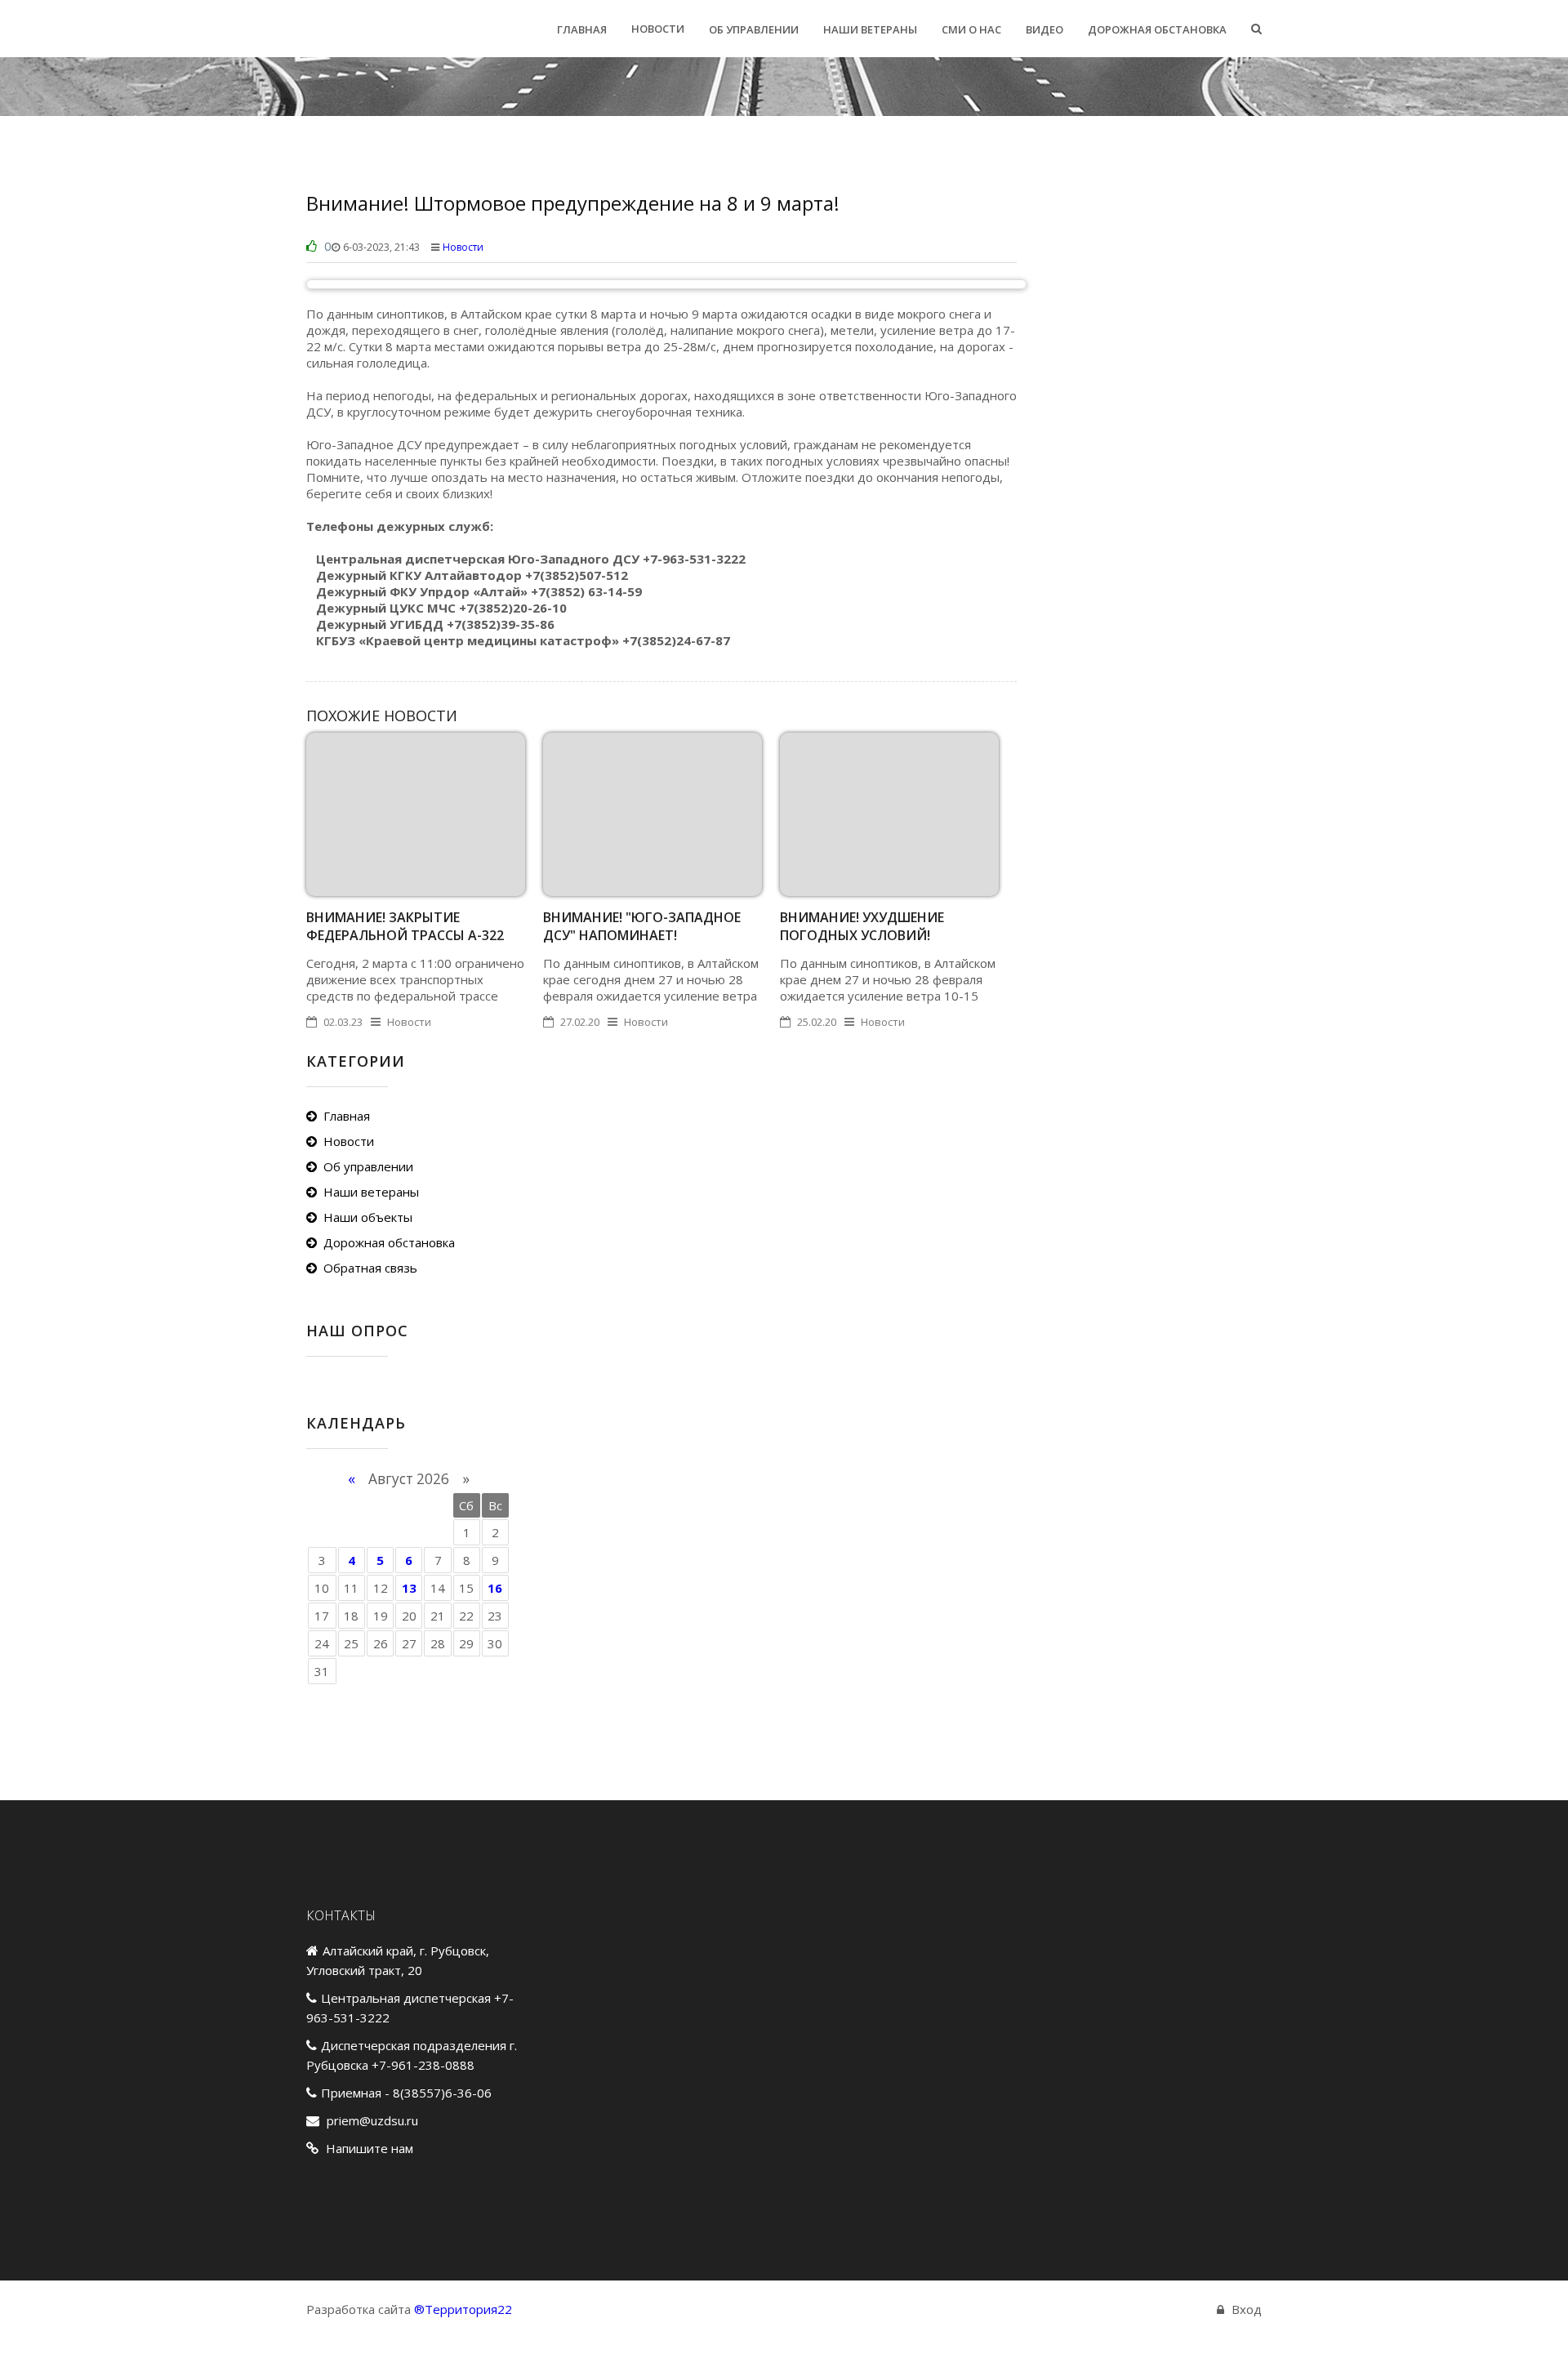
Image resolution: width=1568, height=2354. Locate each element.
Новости (463, 247)
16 (495, 1588)
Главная (347, 1116)
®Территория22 (463, 2309)
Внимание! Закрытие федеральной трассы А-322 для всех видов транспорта (410, 935)
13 (409, 1588)
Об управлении (368, 1166)
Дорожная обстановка (389, 1242)
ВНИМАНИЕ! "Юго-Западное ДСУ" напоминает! (642, 926)
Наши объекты (368, 1217)
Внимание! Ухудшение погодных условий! (862, 926)
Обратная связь (370, 1268)
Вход (1247, 2309)
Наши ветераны (371, 1192)
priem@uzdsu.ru (372, 2120)
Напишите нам (370, 2148)
